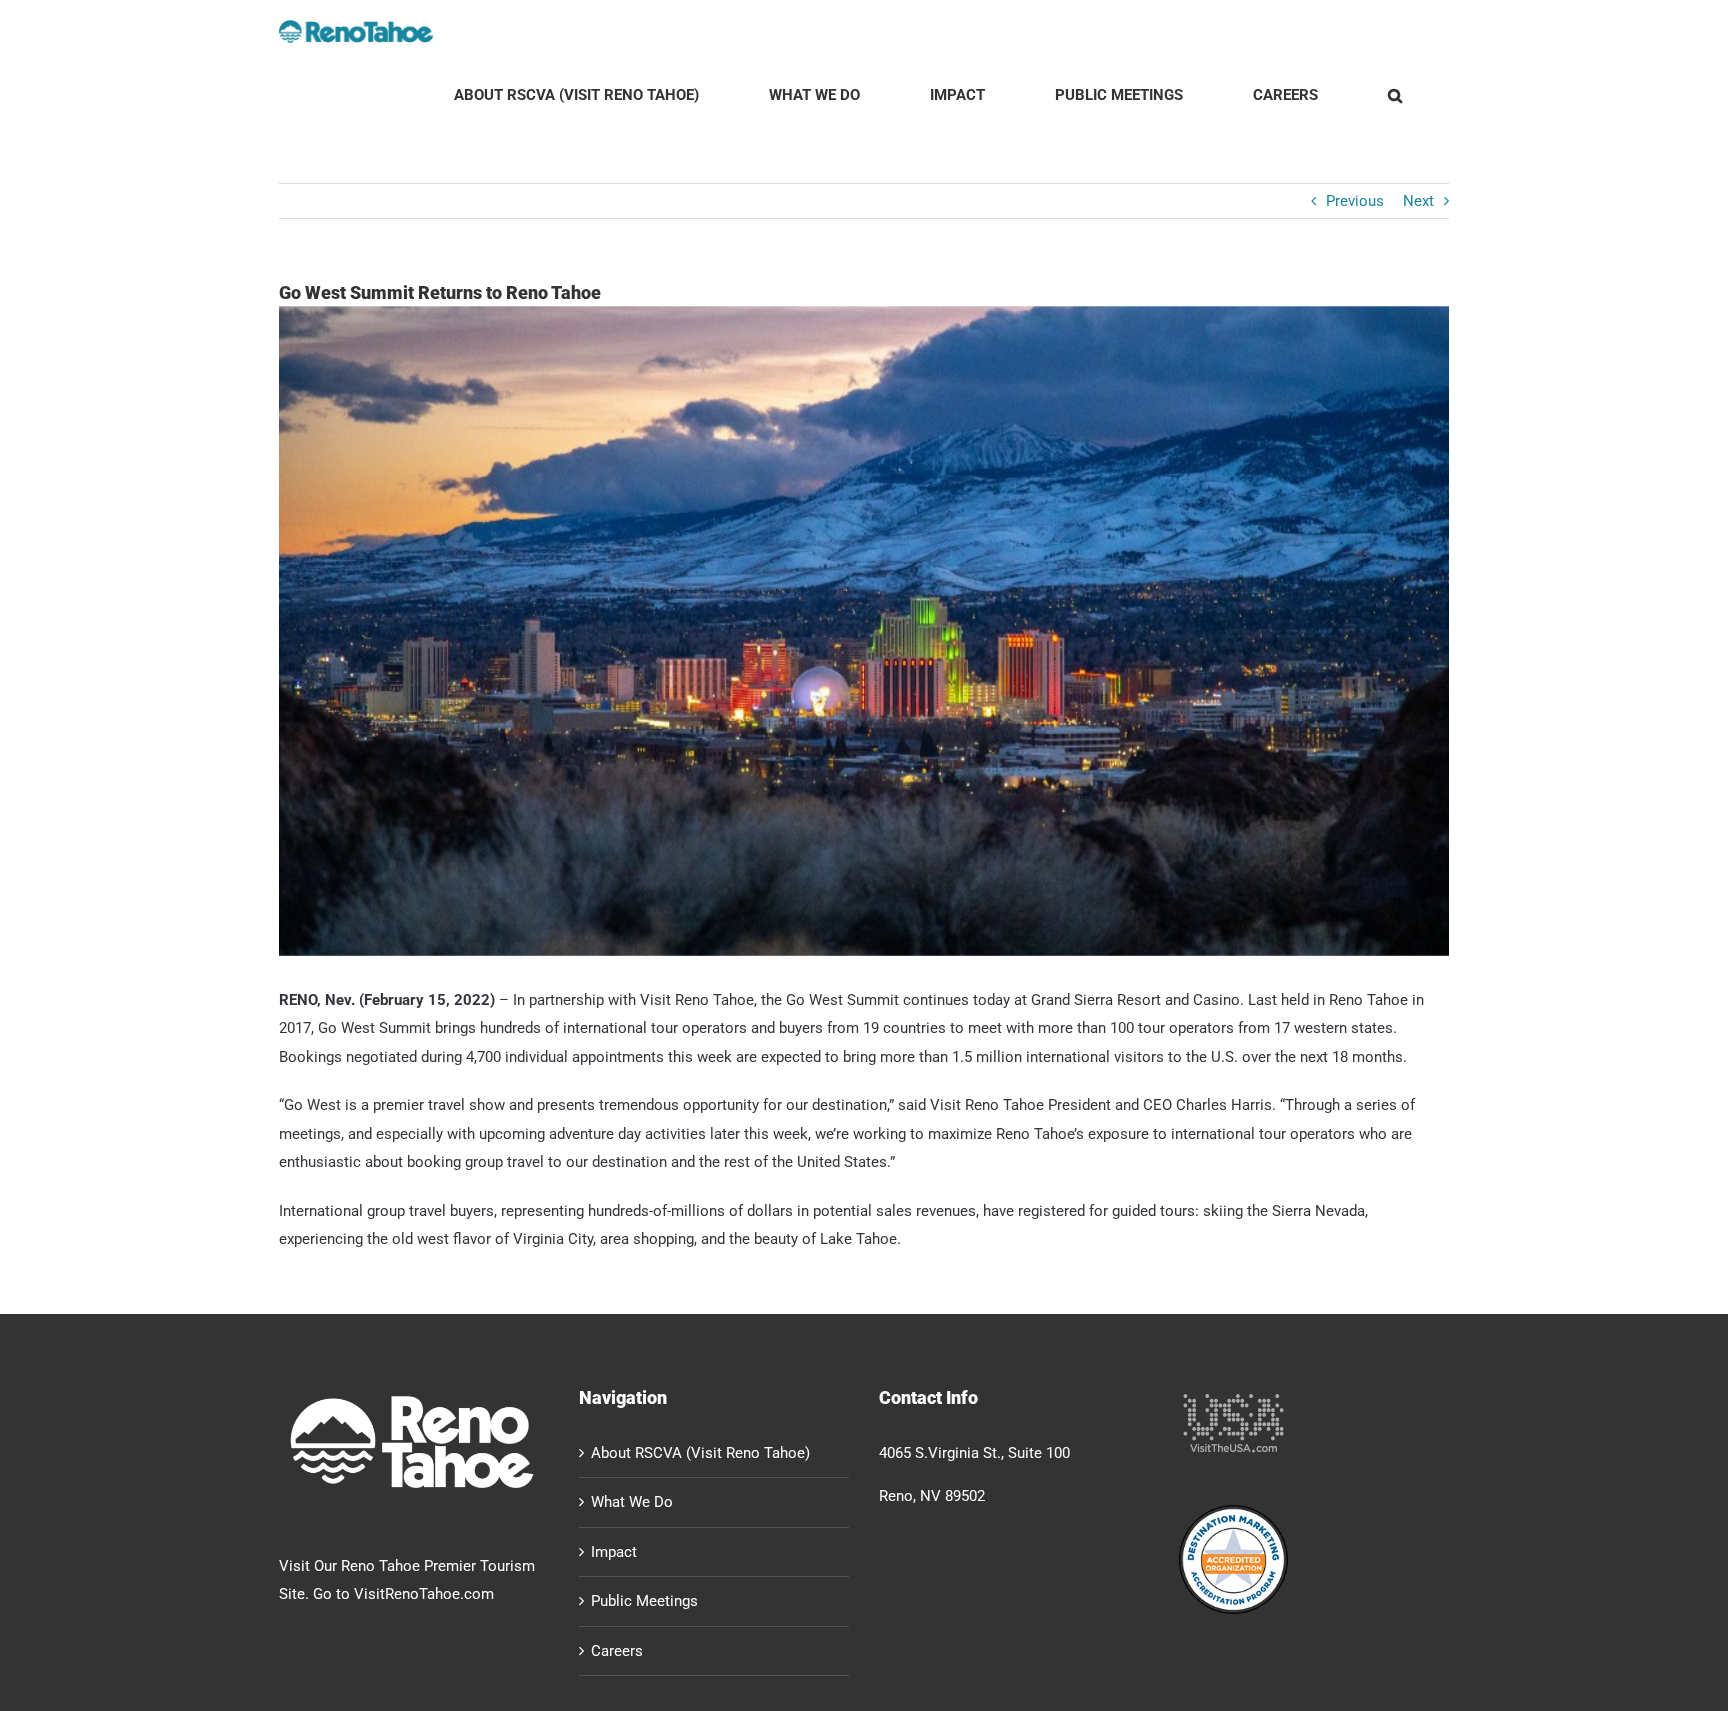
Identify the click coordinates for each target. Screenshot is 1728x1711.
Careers (617, 1651)
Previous (1355, 201)
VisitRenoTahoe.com (424, 1594)
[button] (1394, 95)
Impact (614, 1552)
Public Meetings (644, 1601)
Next (1418, 201)
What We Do (632, 1502)
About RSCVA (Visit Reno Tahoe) (700, 1453)
